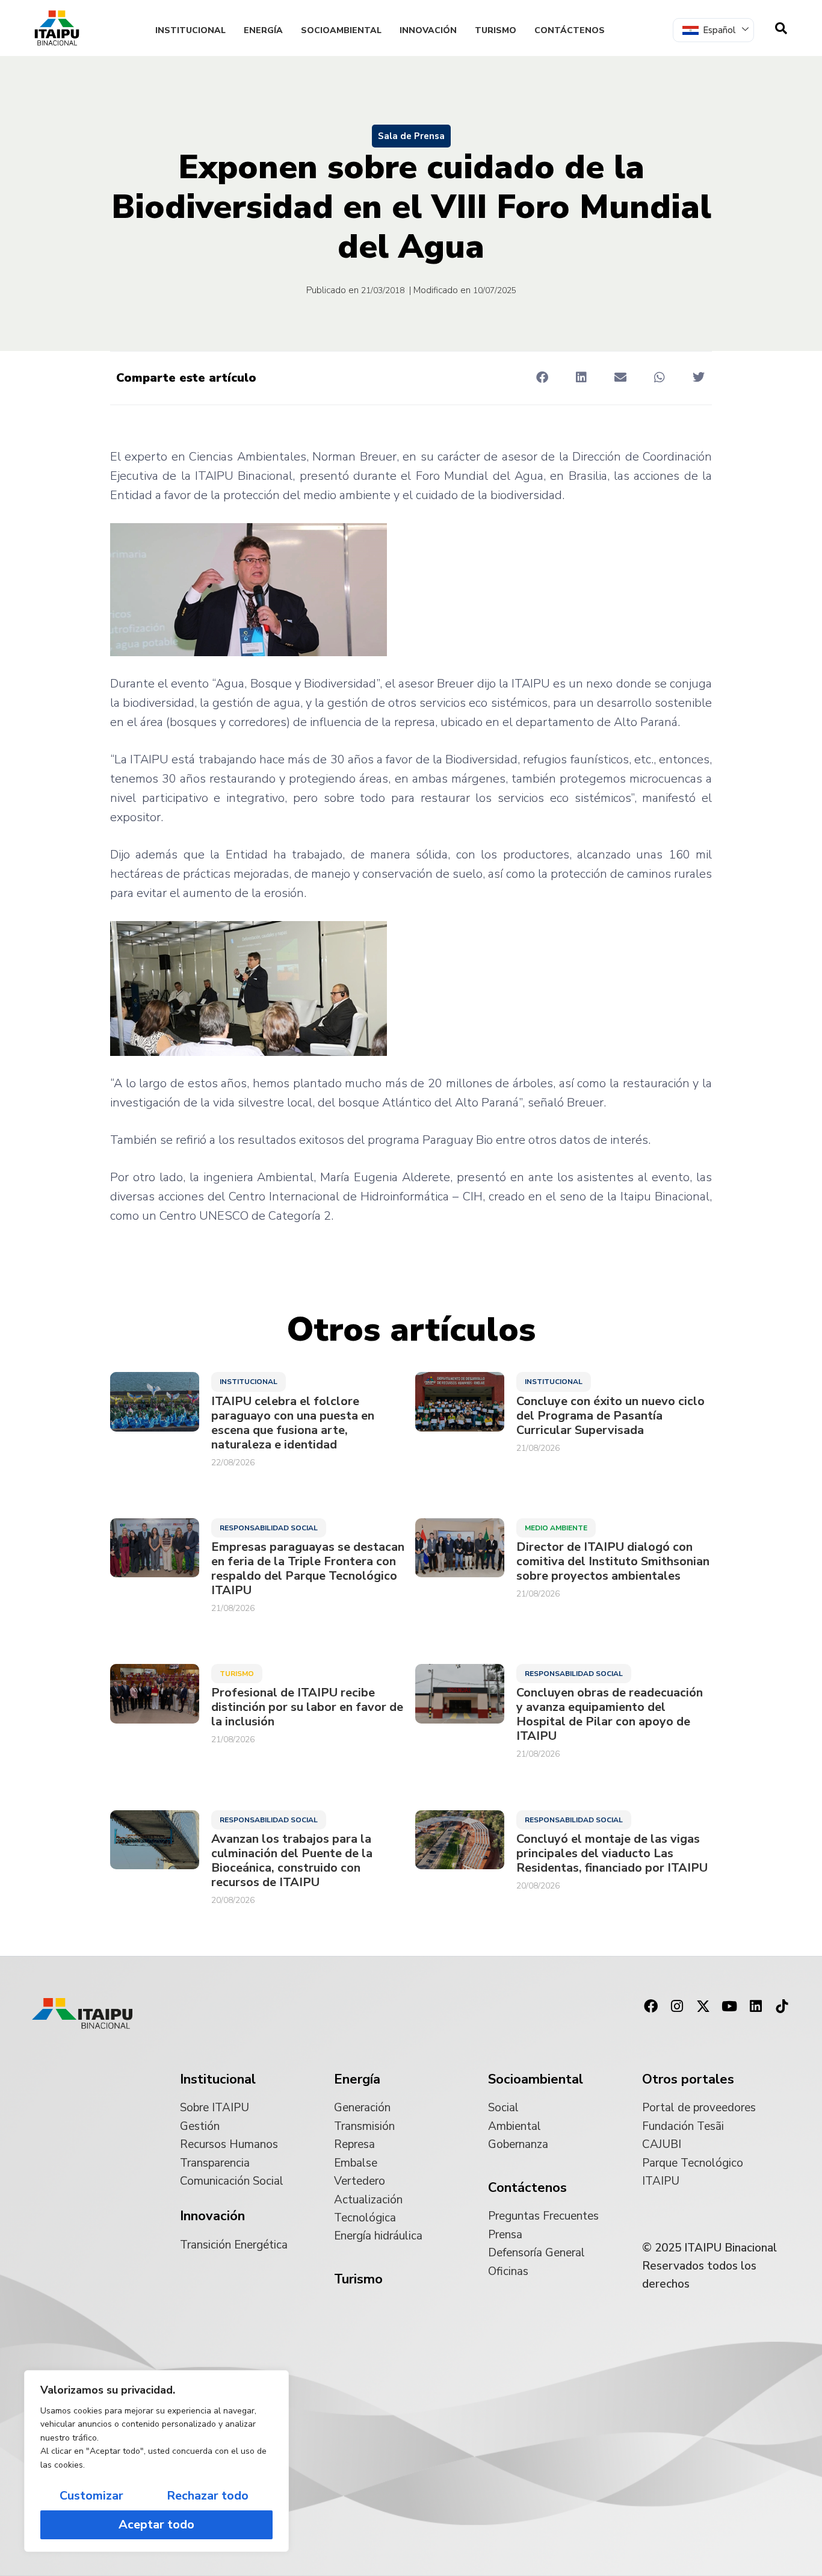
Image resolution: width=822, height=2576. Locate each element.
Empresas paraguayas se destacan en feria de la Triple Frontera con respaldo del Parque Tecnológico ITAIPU (308, 1569)
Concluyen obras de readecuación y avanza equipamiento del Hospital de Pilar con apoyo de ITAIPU (610, 1715)
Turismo (496, 30)
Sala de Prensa (411, 136)
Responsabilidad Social (269, 1528)
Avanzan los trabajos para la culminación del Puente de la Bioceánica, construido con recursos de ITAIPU (292, 1861)
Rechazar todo (208, 2496)
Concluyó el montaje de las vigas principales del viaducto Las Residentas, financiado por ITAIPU (612, 1854)
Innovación (428, 30)
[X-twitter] (703, 2006)
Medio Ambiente (556, 1528)
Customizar (91, 2496)
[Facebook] (650, 2006)
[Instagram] (677, 2006)
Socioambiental (341, 30)
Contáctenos (570, 30)
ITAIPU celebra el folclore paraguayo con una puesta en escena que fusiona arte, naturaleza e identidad (293, 1423)
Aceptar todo (156, 2525)
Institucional (190, 30)
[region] (156, 2461)
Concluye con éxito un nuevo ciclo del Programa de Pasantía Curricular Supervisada (610, 1416)
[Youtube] (729, 2006)
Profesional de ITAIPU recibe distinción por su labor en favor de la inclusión (307, 1707)
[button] (542, 377)
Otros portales (688, 2079)
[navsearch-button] (781, 28)
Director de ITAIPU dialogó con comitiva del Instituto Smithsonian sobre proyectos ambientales (613, 1562)
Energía (263, 30)
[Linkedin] (756, 2006)
